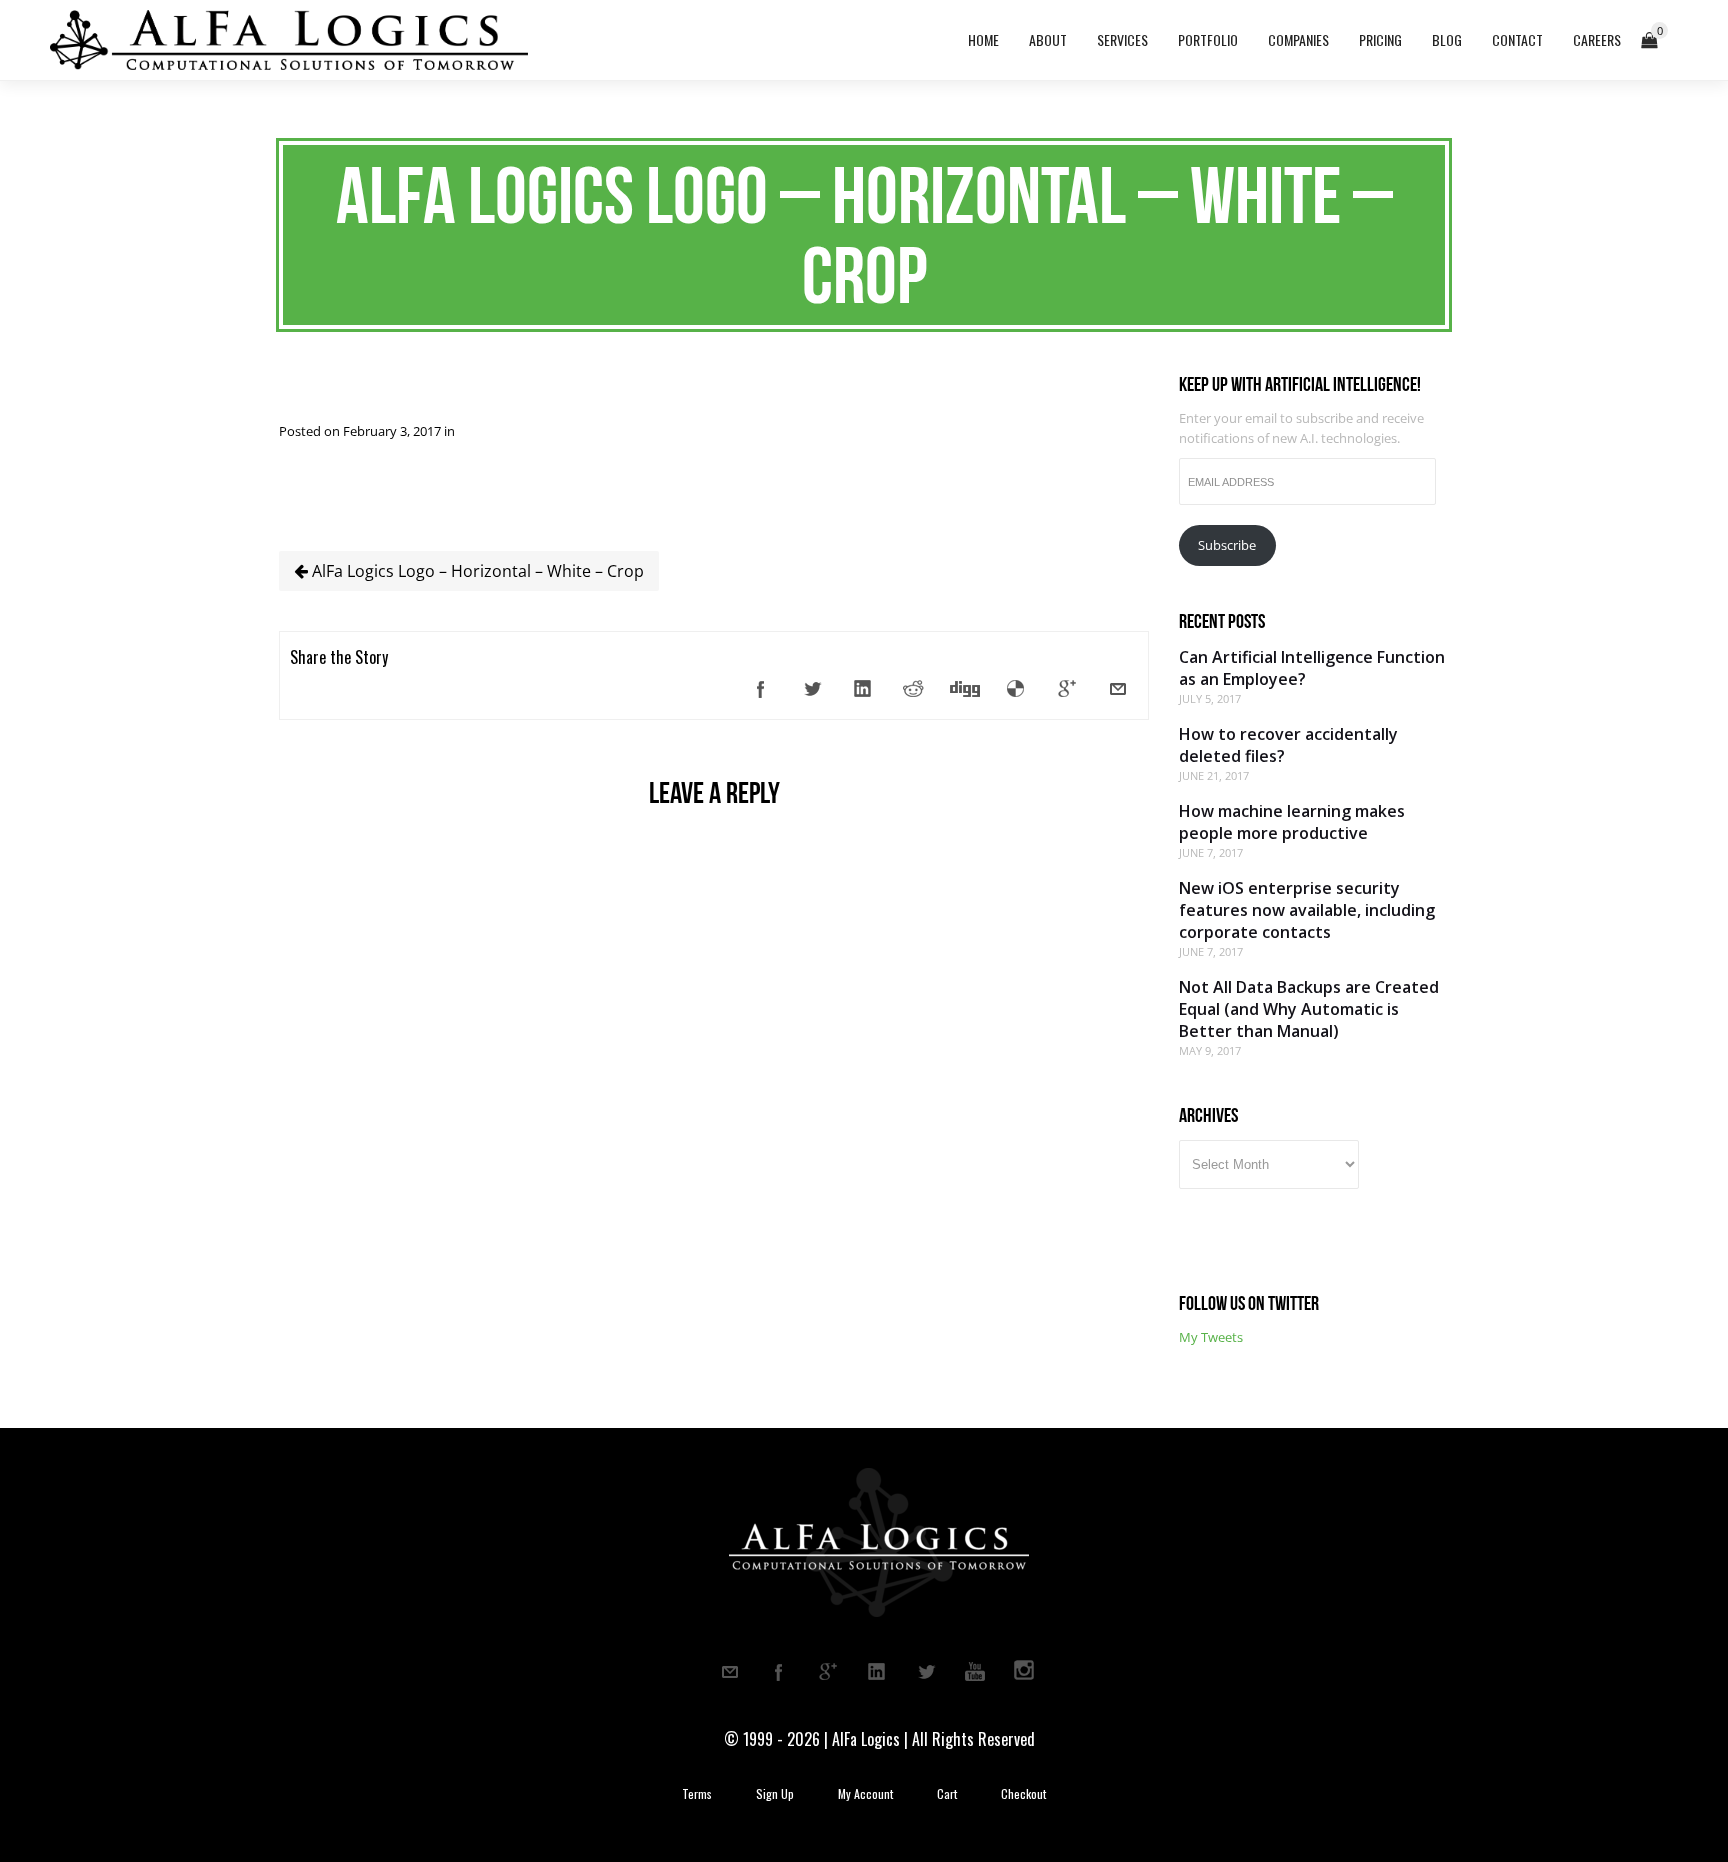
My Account (865, 1794)
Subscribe (1227, 545)
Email (730, 1672)
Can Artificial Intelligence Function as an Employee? (1312, 668)
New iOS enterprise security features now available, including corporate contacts (1307, 910)
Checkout (1023, 1794)
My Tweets (1211, 1337)
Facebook (779, 1672)
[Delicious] (1016, 689)
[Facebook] (761, 689)
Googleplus (828, 1672)
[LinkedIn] (863, 689)
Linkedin (877, 1672)
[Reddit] (914, 689)
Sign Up (775, 1794)
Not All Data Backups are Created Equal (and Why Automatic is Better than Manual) (1309, 1009)
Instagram (1024, 1672)
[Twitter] (812, 689)
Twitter (926, 1672)
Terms (697, 1794)
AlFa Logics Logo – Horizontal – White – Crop (476, 571)
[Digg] (965, 689)
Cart (947, 1794)
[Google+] (1067, 689)
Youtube (975, 1672)
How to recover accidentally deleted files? (1288, 745)
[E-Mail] (1118, 689)
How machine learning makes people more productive (1292, 822)
